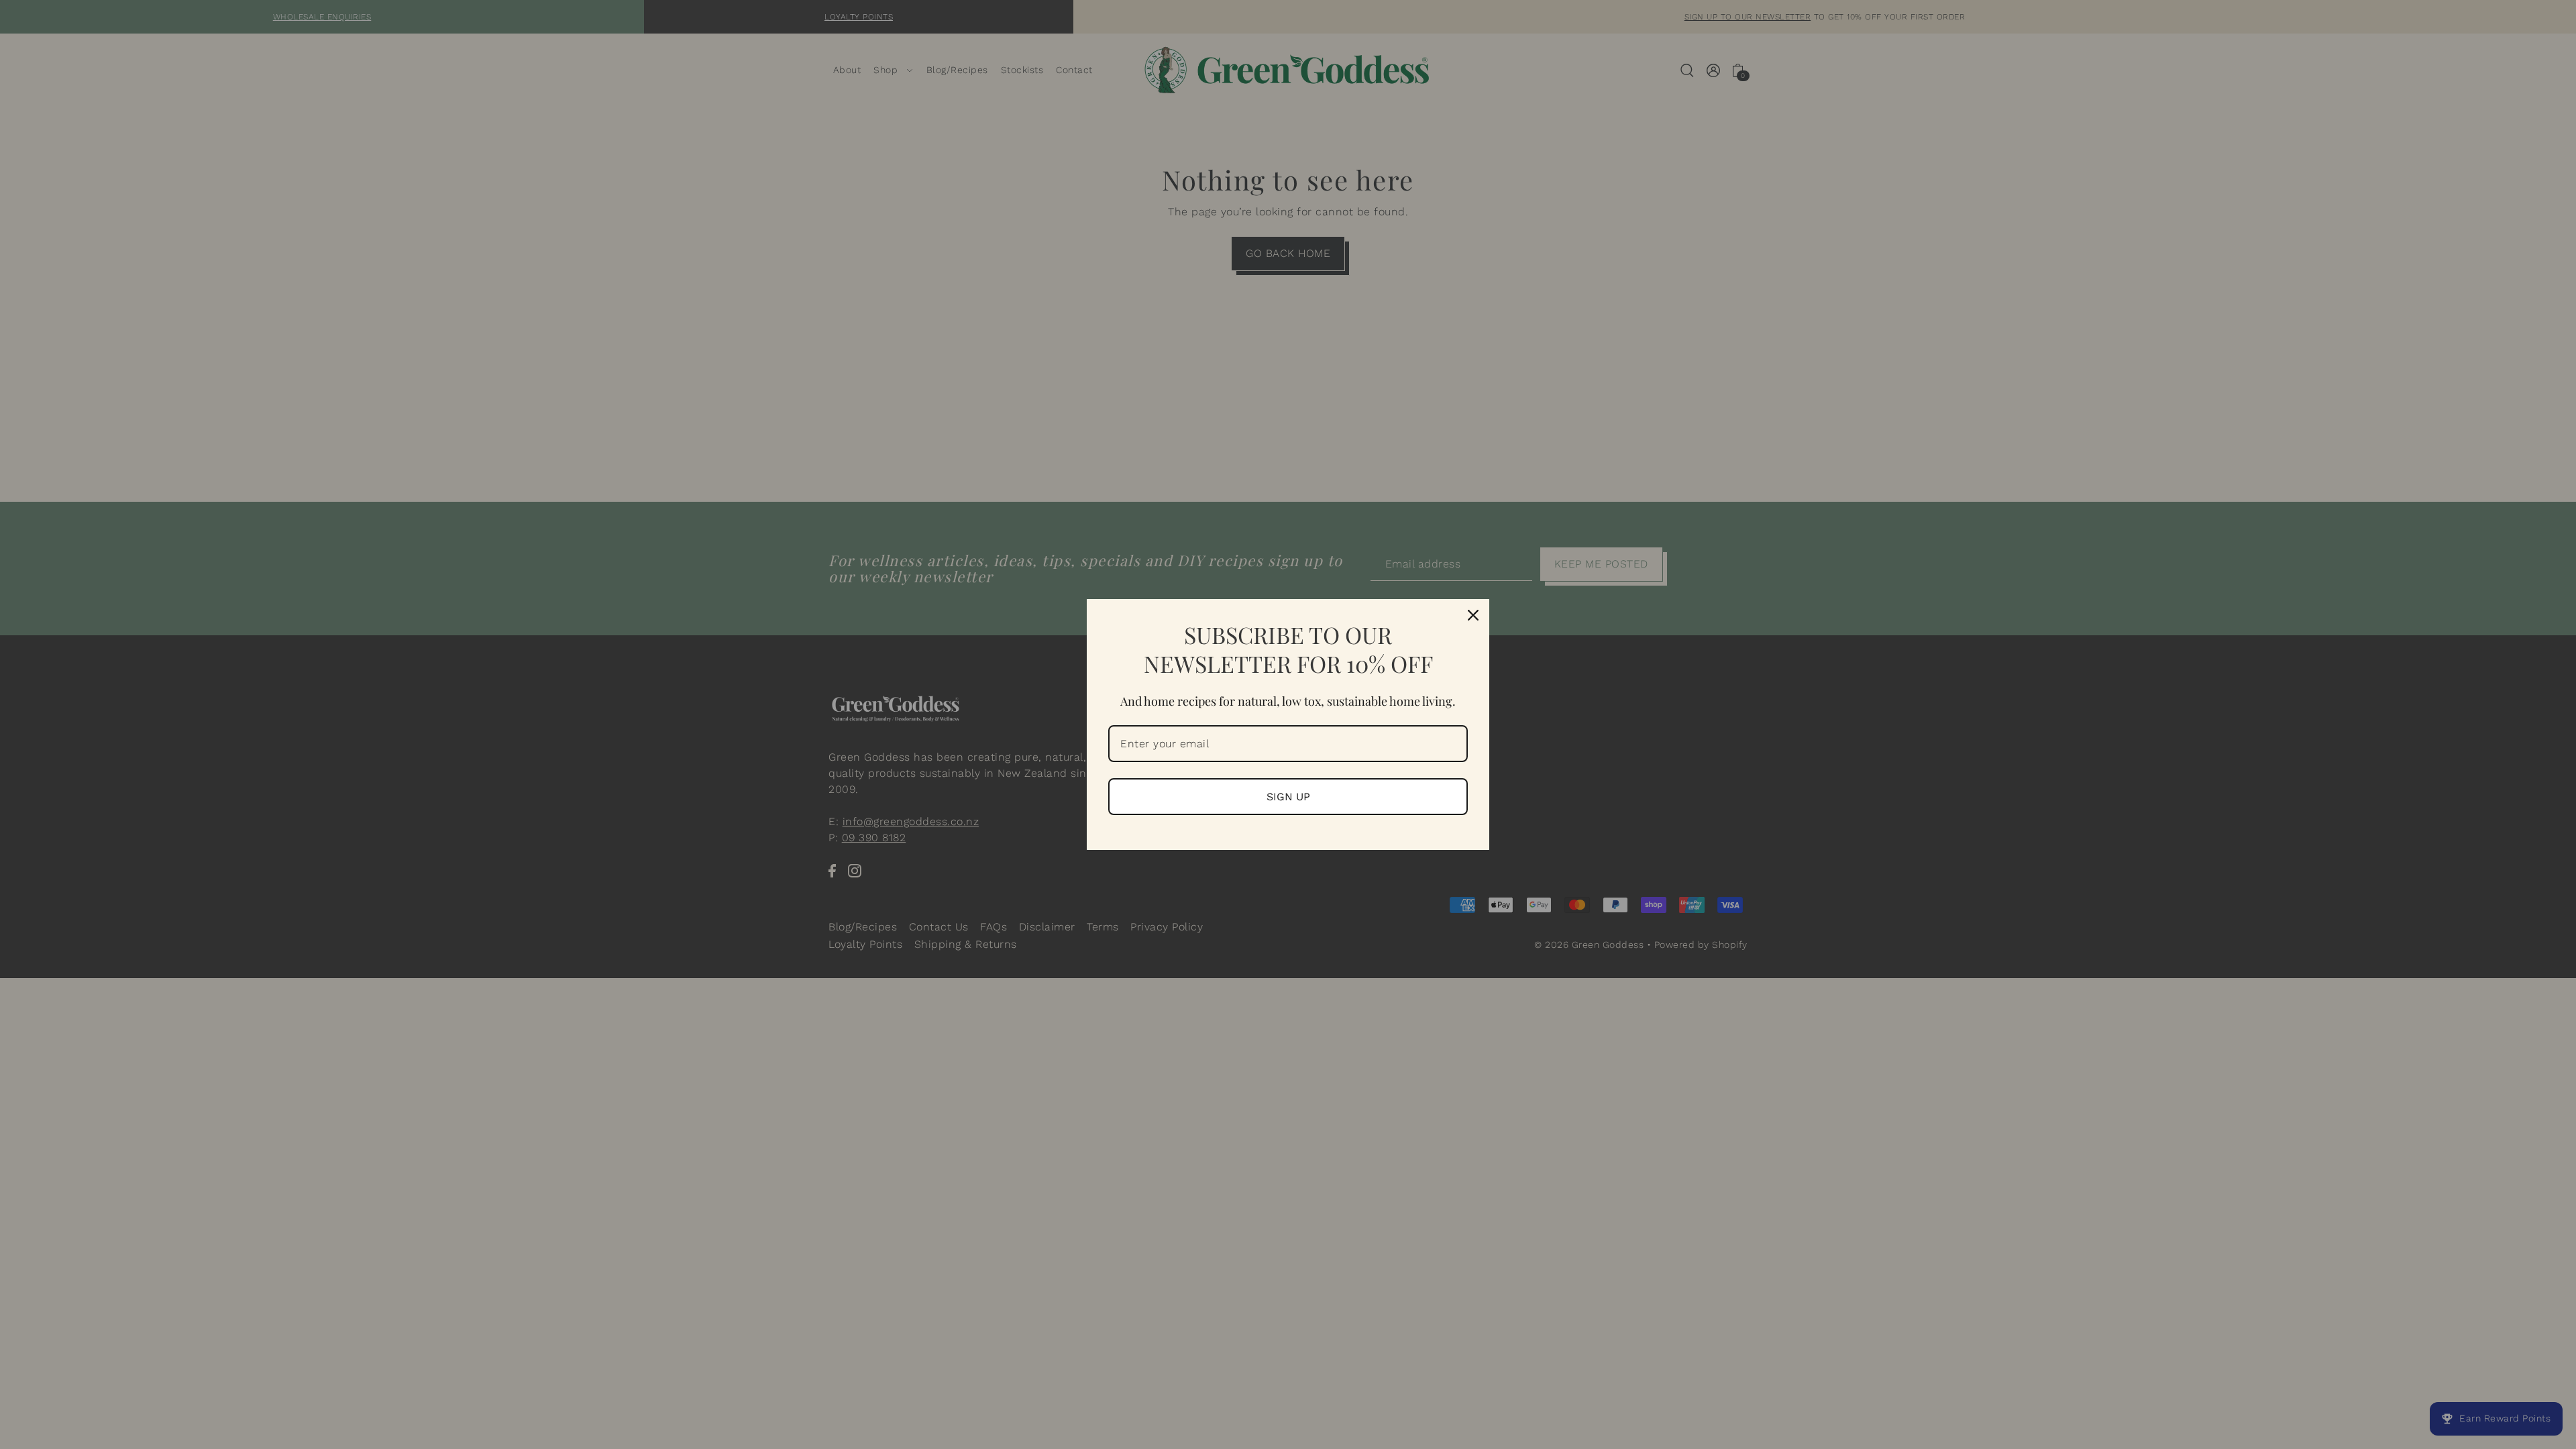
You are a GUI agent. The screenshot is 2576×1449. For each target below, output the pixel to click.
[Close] (1473, 615)
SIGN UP (1288, 797)
